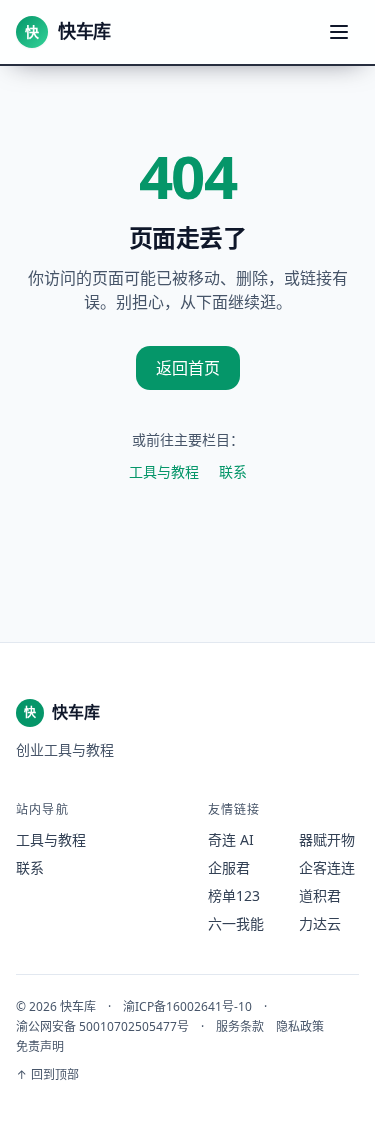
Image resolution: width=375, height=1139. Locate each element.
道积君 (320, 895)
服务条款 (240, 1027)
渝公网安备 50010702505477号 (102, 1027)
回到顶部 (47, 1075)
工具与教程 (164, 471)
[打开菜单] (339, 32)
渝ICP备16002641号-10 (187, 1007)
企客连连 (327, 867)
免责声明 (40, 1047)
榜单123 (234, 895)
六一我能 (236, 923)
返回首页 (188, 368)
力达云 (320, 923)
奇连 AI (231, 839)
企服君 (229, 867)
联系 (233, 471)
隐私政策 (300, 1027)
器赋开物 (327, 839)
